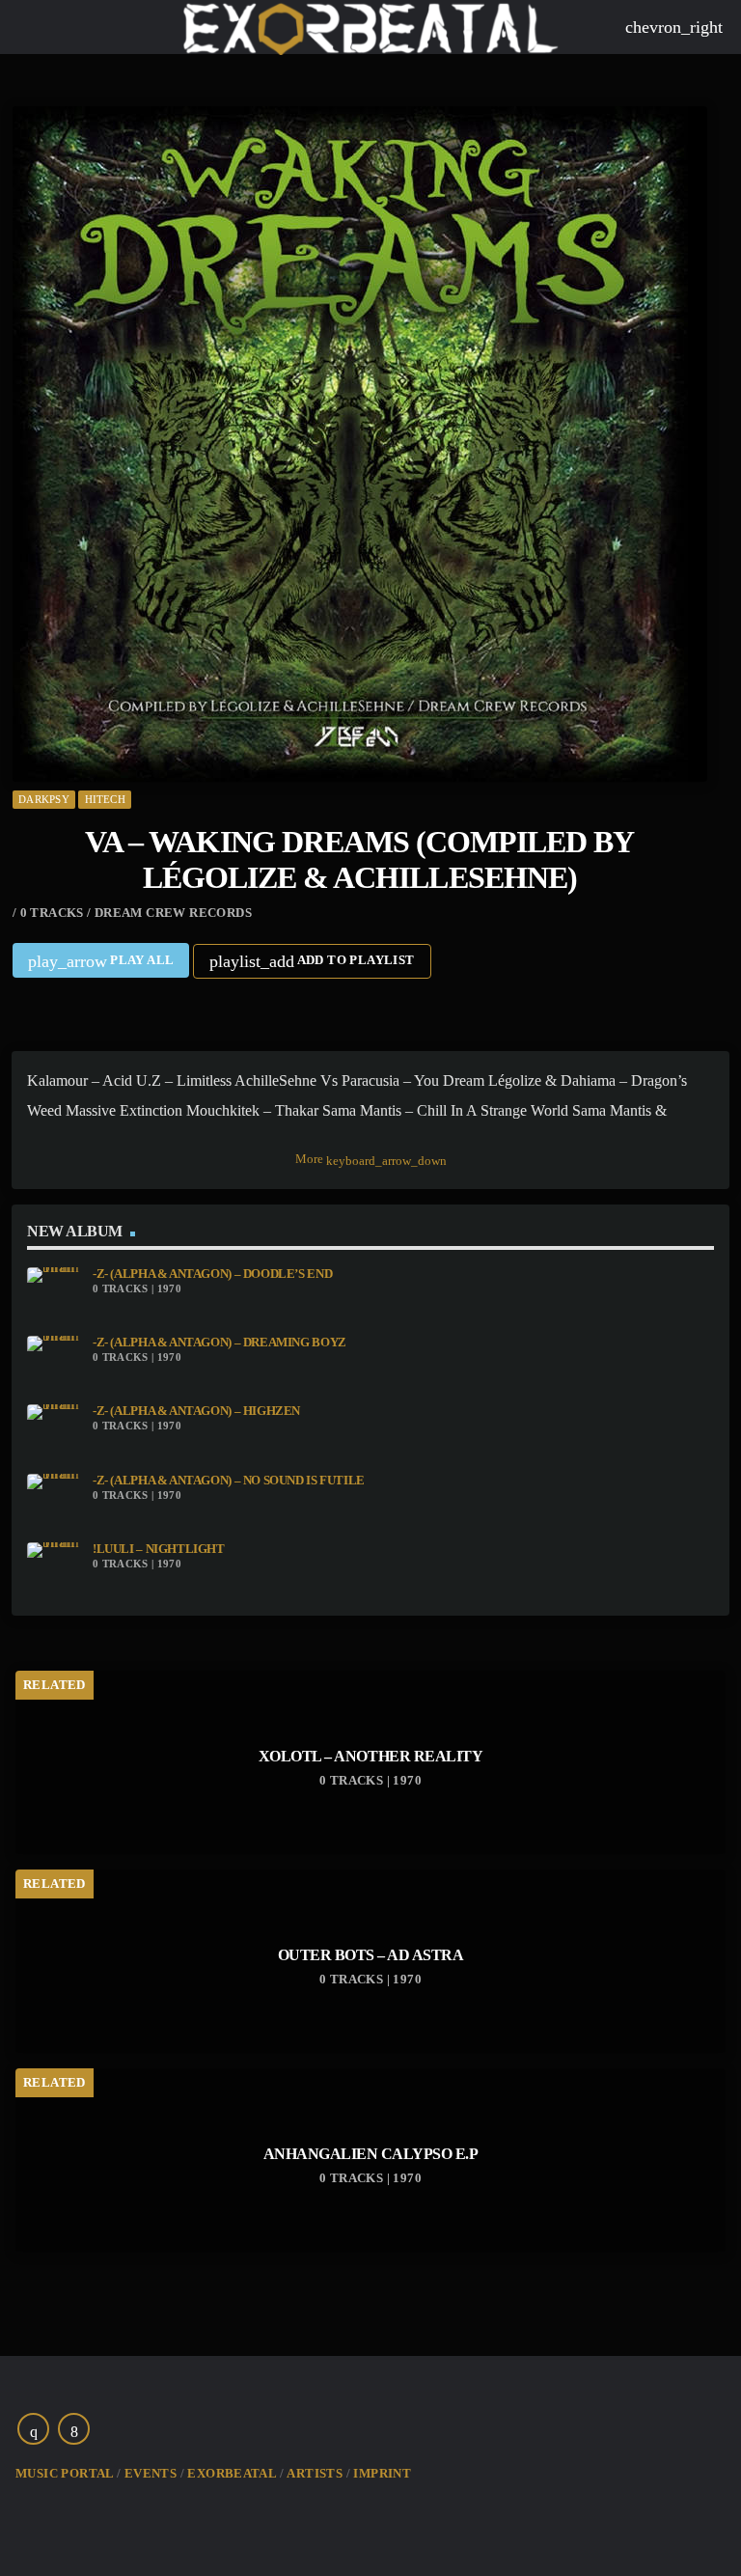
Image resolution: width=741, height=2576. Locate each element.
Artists (315, 2473)
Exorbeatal (232, 2473)
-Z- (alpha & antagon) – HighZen (196, 1411)
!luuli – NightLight (159, 1549)
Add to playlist (312, 961)
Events (151, 2473)
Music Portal (65, 2473)
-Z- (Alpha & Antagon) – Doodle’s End (212, 1274)
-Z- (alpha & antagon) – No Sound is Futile (229, 1481)
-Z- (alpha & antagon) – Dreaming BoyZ (220, 1343)
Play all (101, 961)
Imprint (382, 2473)
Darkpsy (44, 799)
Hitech (105, 799)
